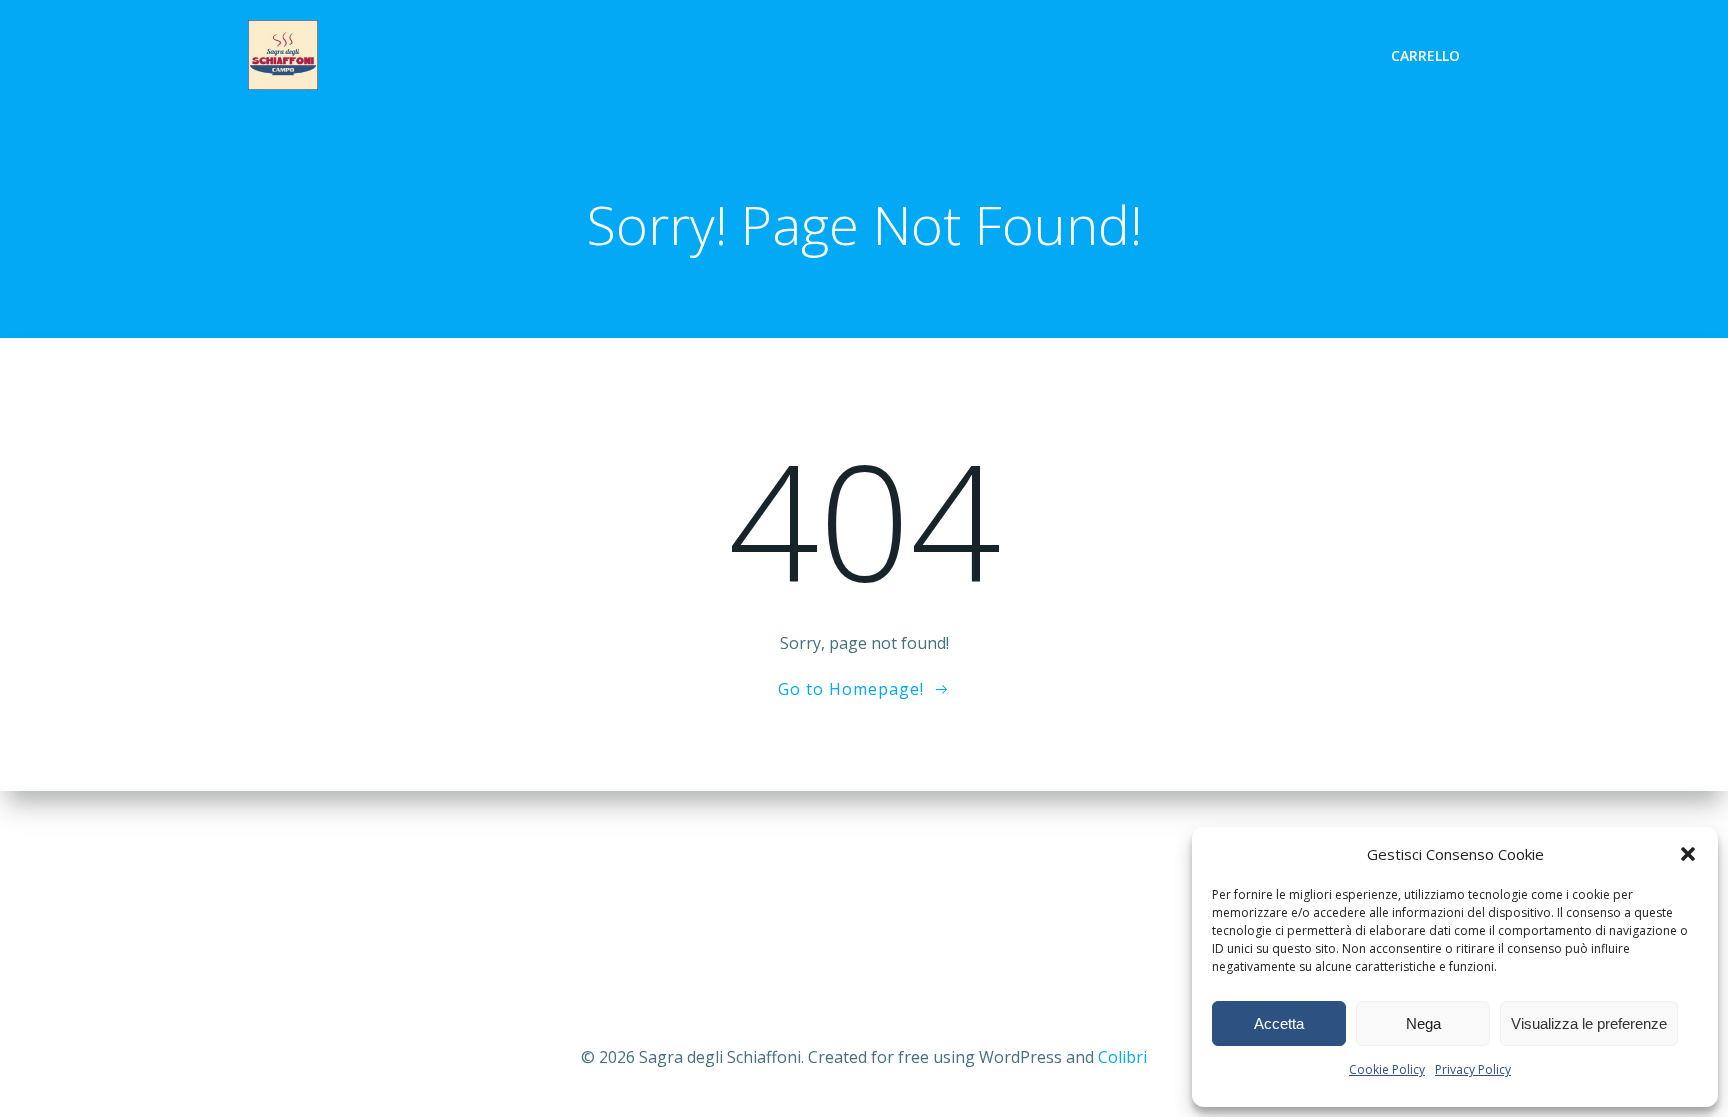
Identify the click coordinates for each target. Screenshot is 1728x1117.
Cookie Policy (1387, 1069)
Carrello (1425, 55)
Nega (1423, 1023)
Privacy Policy (1473, 1069)
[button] (1688, 854)
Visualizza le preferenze (1589, 1023)
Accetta (1279, 1023)
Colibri (1122, 1057)
